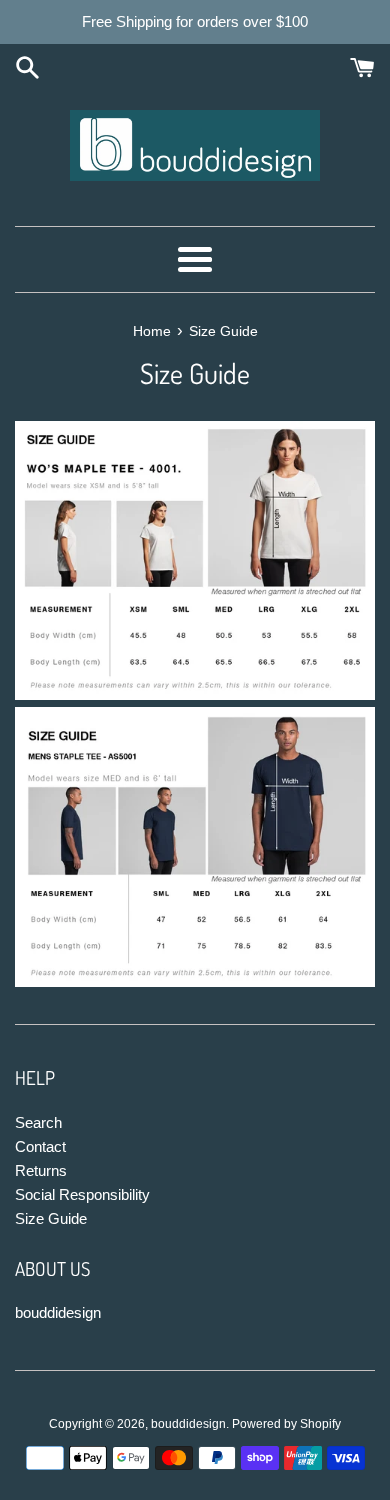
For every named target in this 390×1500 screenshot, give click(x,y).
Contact (40, 1146)
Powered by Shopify (286, 1424)
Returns (41, 1170)
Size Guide (51, 1218)
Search (38, 1122)
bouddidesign (58, 1312)
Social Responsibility (82, 1194)
